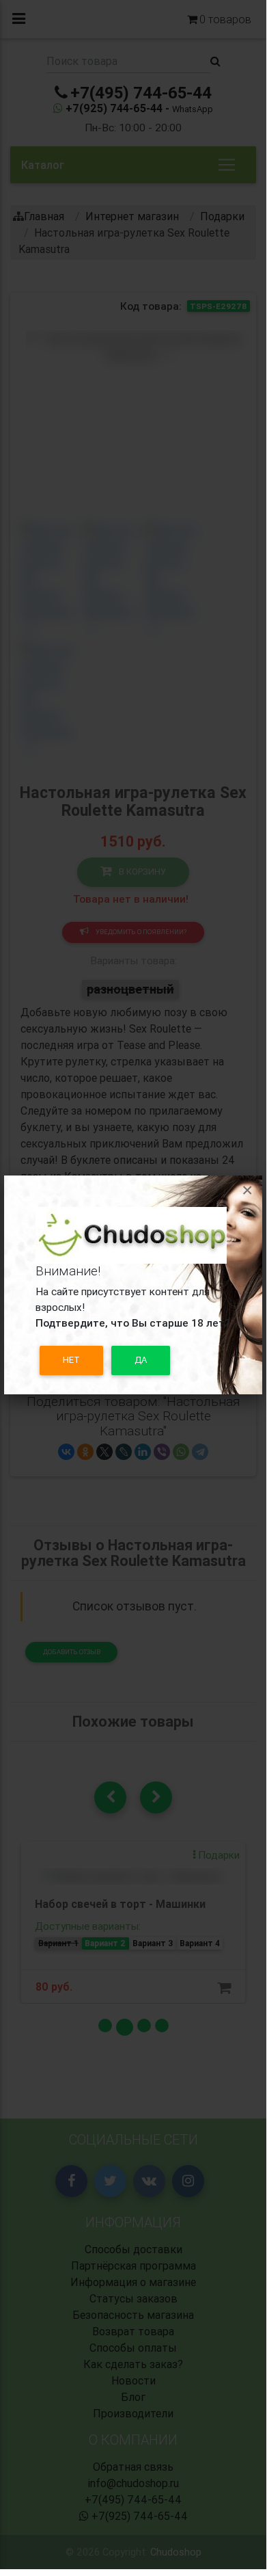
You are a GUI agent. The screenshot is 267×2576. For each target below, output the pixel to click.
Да (141, 1360)
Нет (71, 1360)
